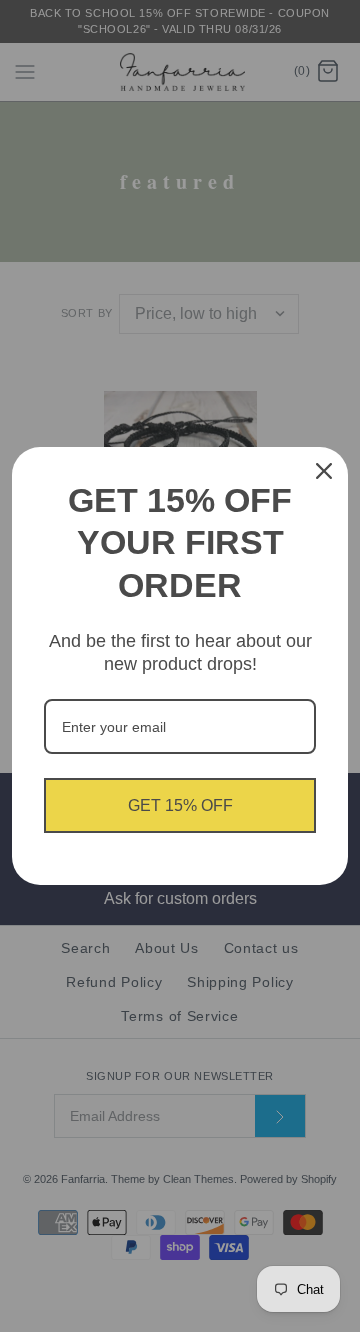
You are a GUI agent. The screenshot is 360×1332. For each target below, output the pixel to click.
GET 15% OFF (180, 805)
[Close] (324, 471)
